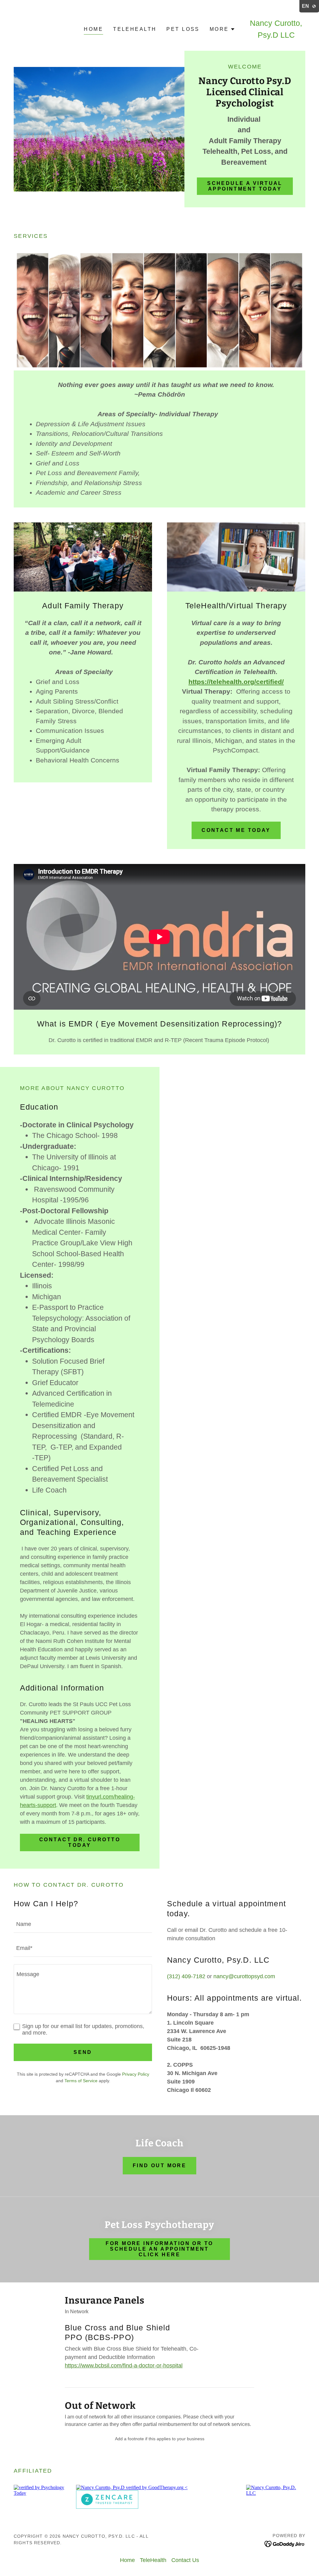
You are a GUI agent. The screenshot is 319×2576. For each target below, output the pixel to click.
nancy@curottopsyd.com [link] (244, 1976)
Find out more (160, 2166)
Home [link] (93, 29)
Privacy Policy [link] (136, 2074)
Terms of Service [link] (81, 2081)
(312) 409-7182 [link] (186, 1976)
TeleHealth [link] (135, 29)
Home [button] (127, 2560)
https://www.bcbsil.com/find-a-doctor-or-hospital (124, 2366)
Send (83, 2052)
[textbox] (83, 1925)
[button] (222, 29)
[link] (285, 2543)
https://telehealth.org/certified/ (236, 682)
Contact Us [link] (185, 2560)
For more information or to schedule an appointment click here (159, 2249)
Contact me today (236, 830)
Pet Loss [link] (183, 29)
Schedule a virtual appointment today (245, 186)
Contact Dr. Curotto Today (80, 1842)
